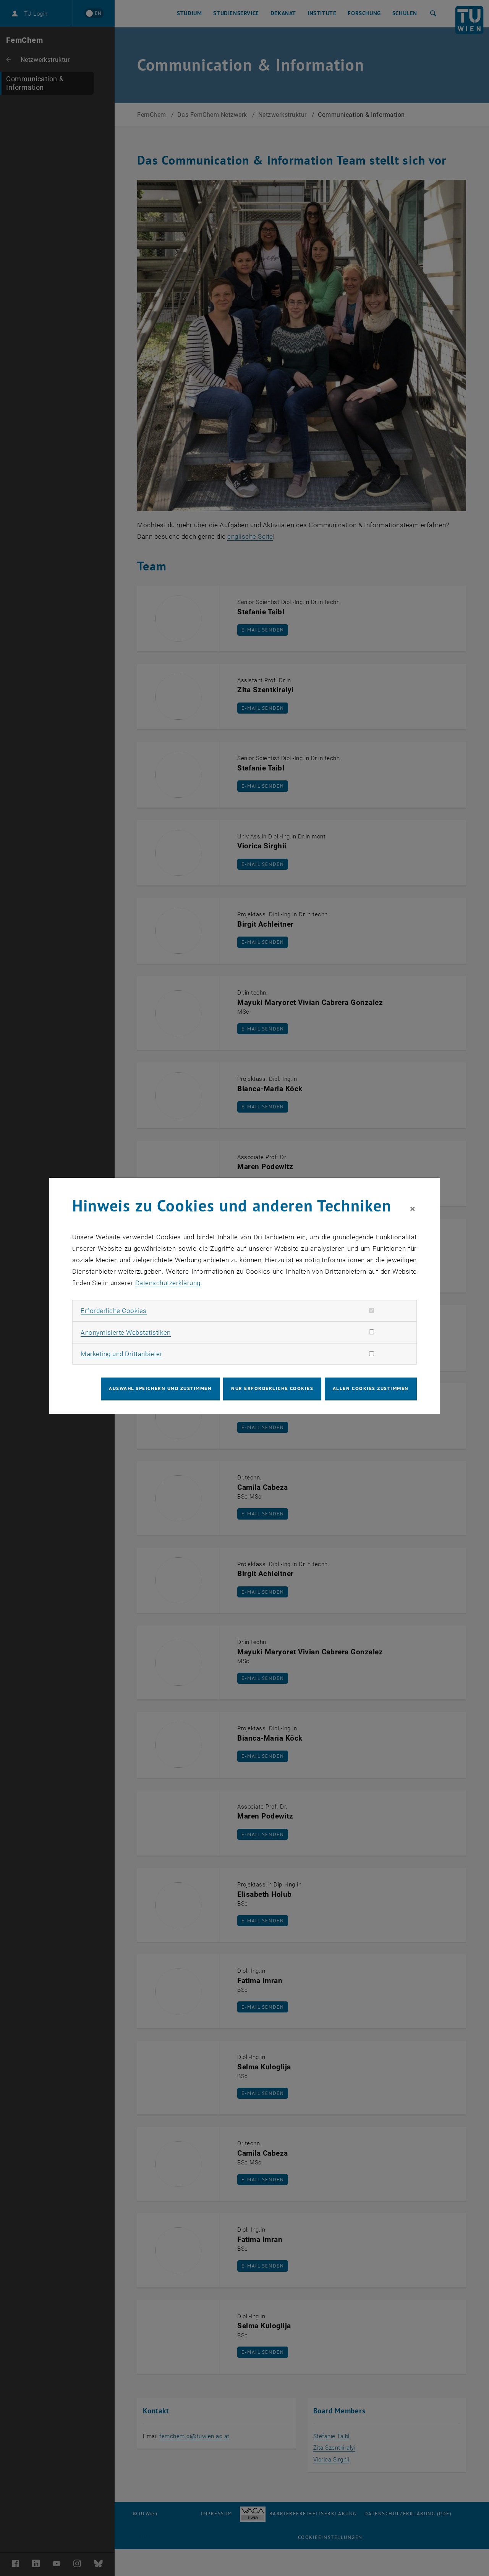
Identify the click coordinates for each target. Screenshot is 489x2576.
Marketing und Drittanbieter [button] (121, 1354)
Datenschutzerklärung (168, 1283)
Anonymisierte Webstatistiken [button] (125, 1332)
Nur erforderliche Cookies (272, 1388)
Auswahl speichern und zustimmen (160, 1388)
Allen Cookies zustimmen (371, 1388)
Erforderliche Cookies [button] (114, 1311)
